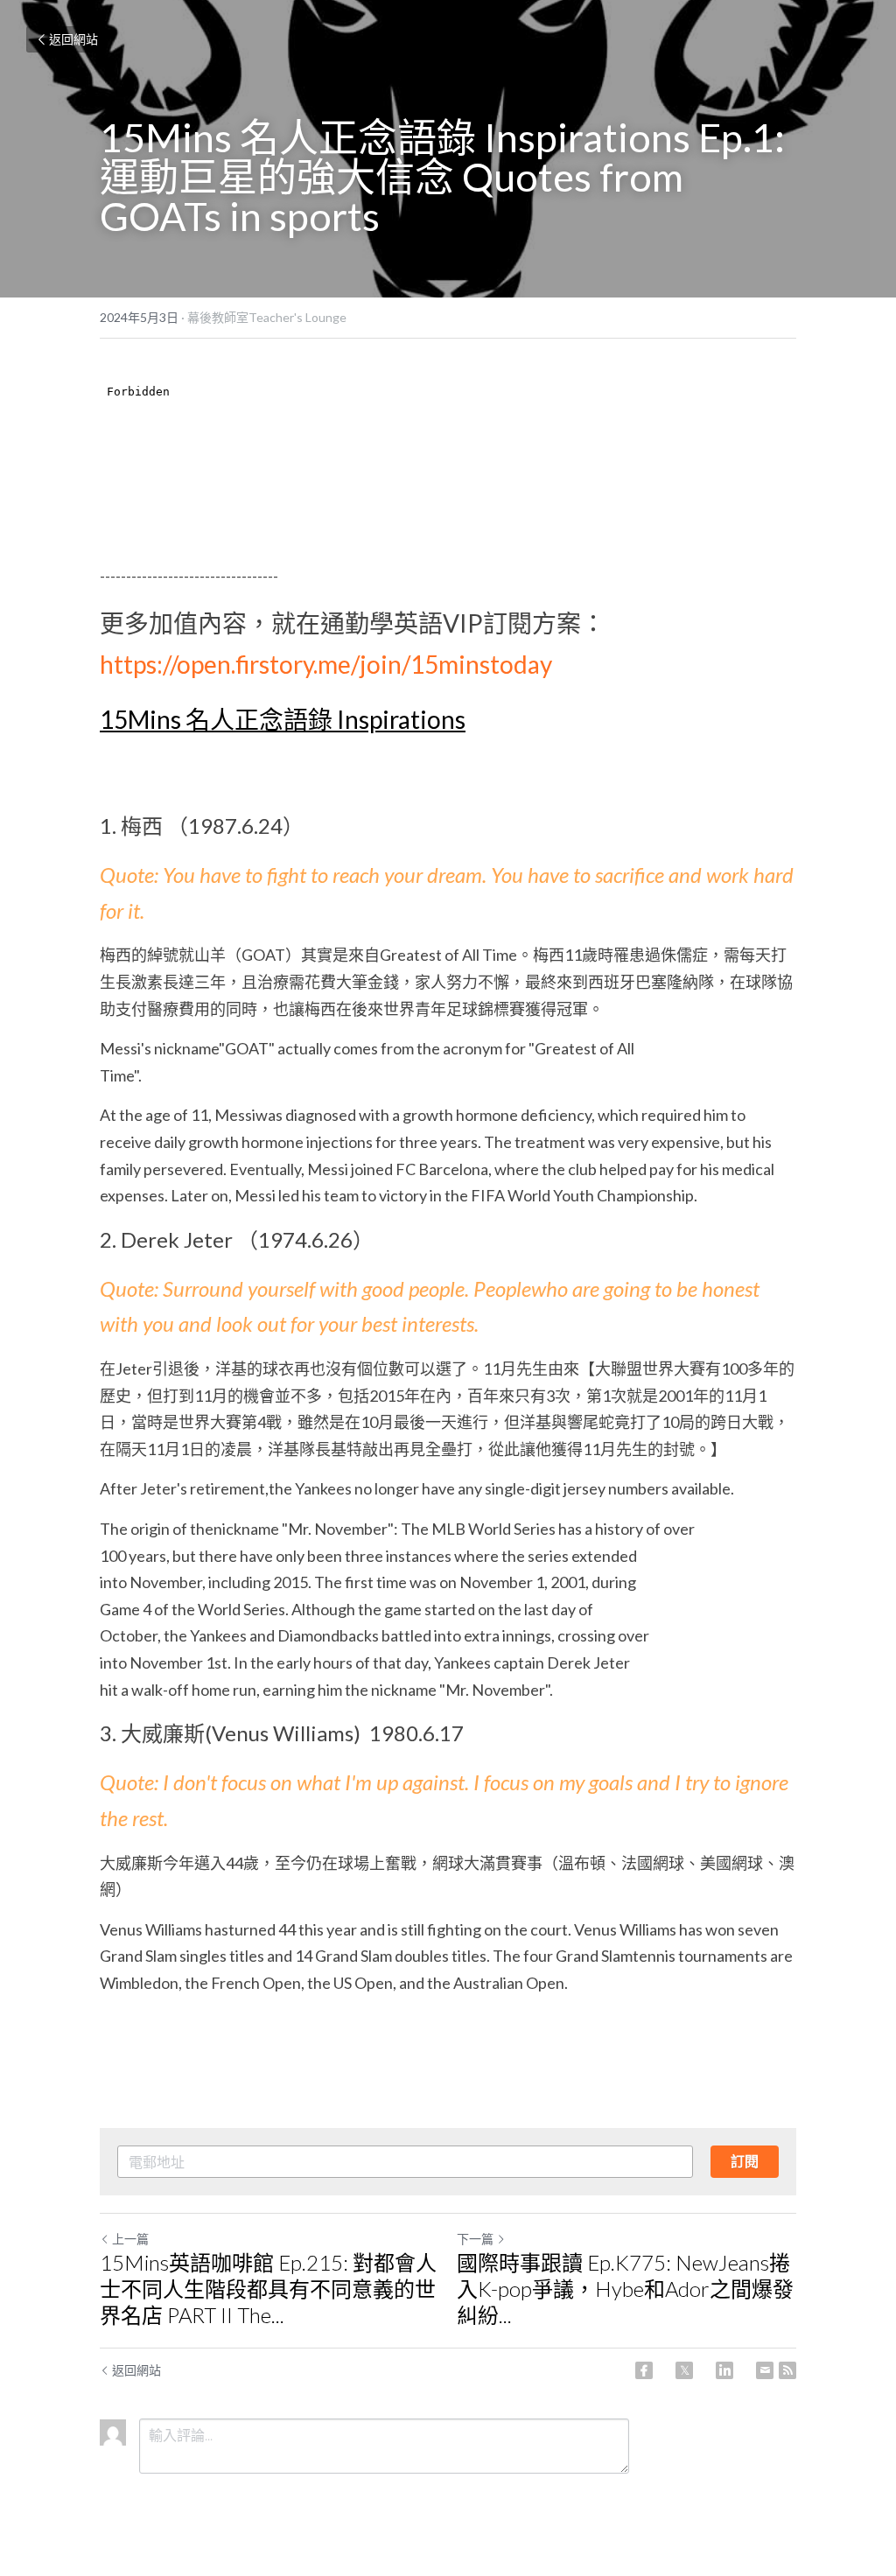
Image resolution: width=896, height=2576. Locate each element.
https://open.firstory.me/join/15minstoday (326, 664)
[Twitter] (684, 2370)
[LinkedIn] (724, 2370)
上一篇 (130, 2239)
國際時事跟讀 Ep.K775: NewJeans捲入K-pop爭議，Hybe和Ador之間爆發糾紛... (625, 2289)
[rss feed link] (787, 2370)
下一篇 (475, 2239)
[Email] (765, 2370)
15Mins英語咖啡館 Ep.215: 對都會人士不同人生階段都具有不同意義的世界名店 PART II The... (268, 2289)
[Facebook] (644, 2370)
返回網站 (73, 39)
